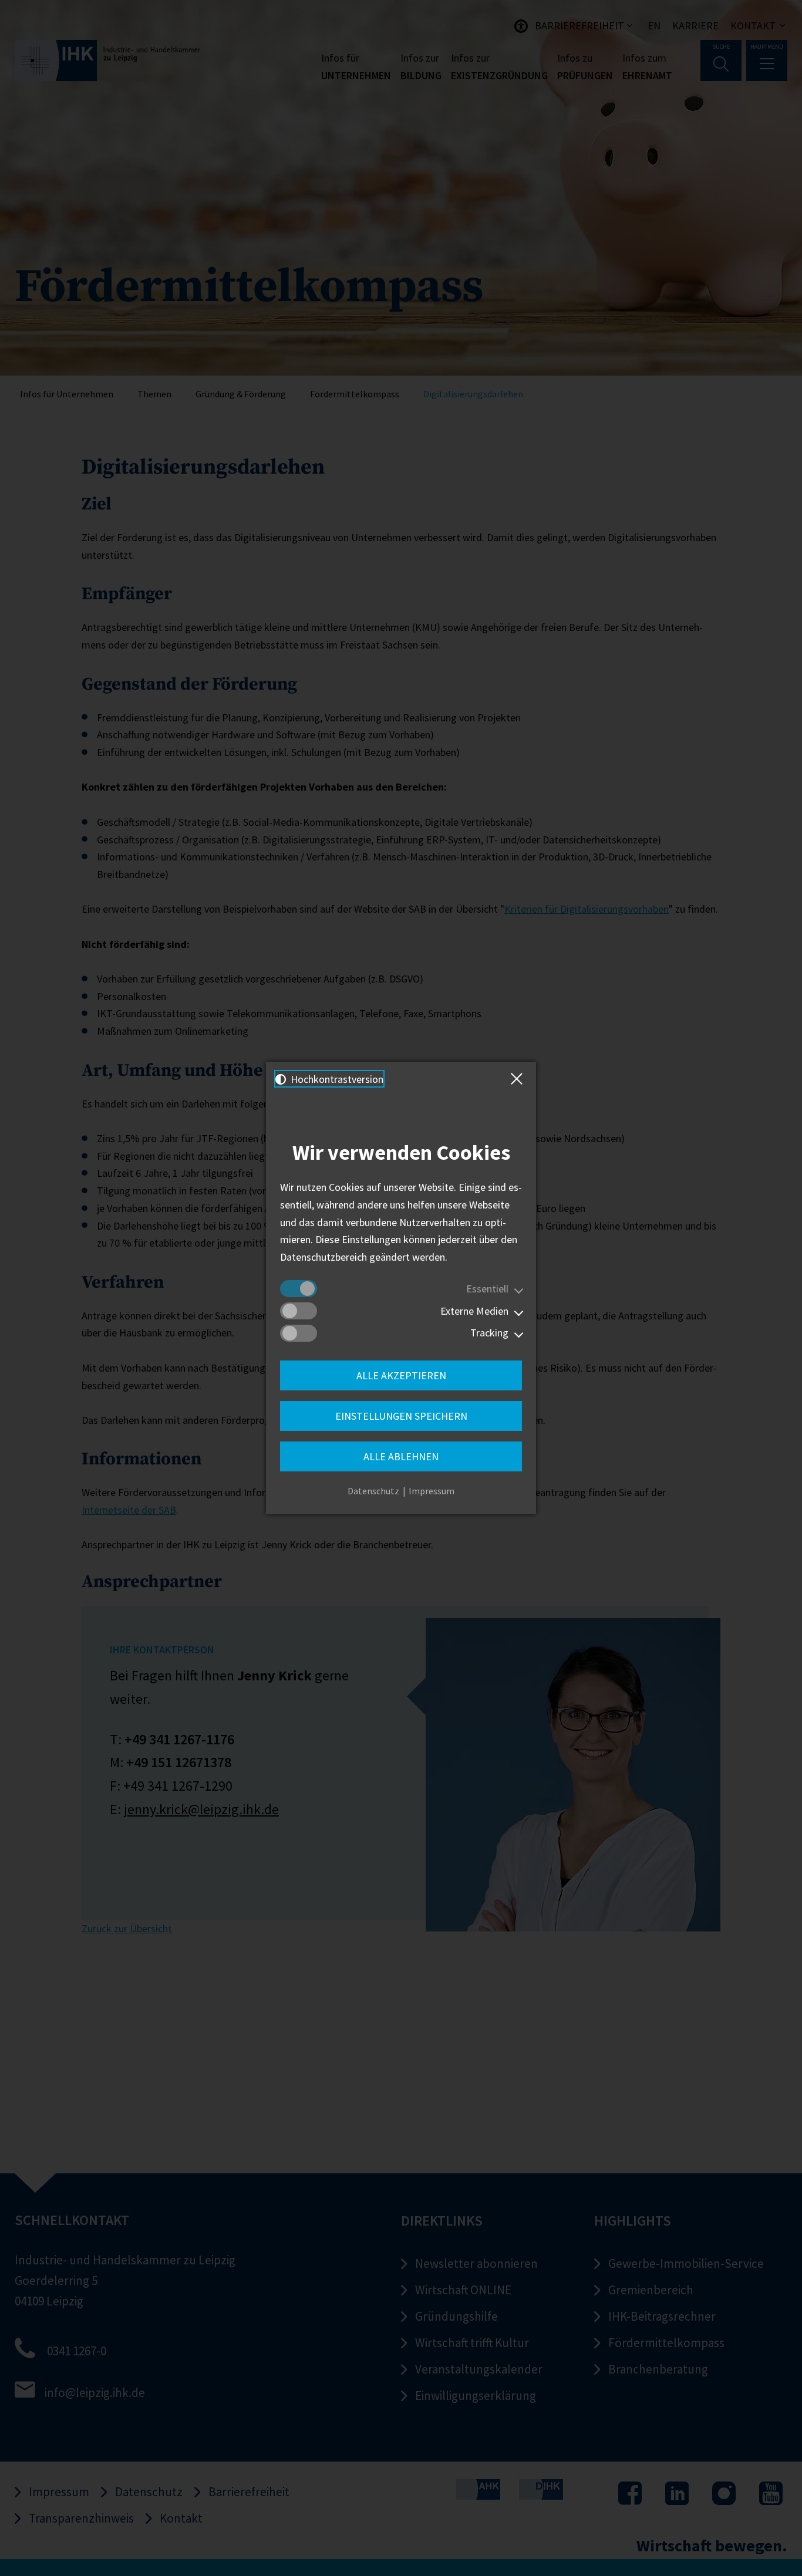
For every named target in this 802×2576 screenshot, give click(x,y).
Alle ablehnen (401, 1456)
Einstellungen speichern (401, 1416)
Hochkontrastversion (336, 1079)
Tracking (489, 1333)
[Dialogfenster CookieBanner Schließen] (519, 1079)
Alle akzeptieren (401, 1375)
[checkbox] (299, 1289)
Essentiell (487, 1289)
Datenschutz (373, 1491)
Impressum (432, 1491)
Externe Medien (474, 1311)
